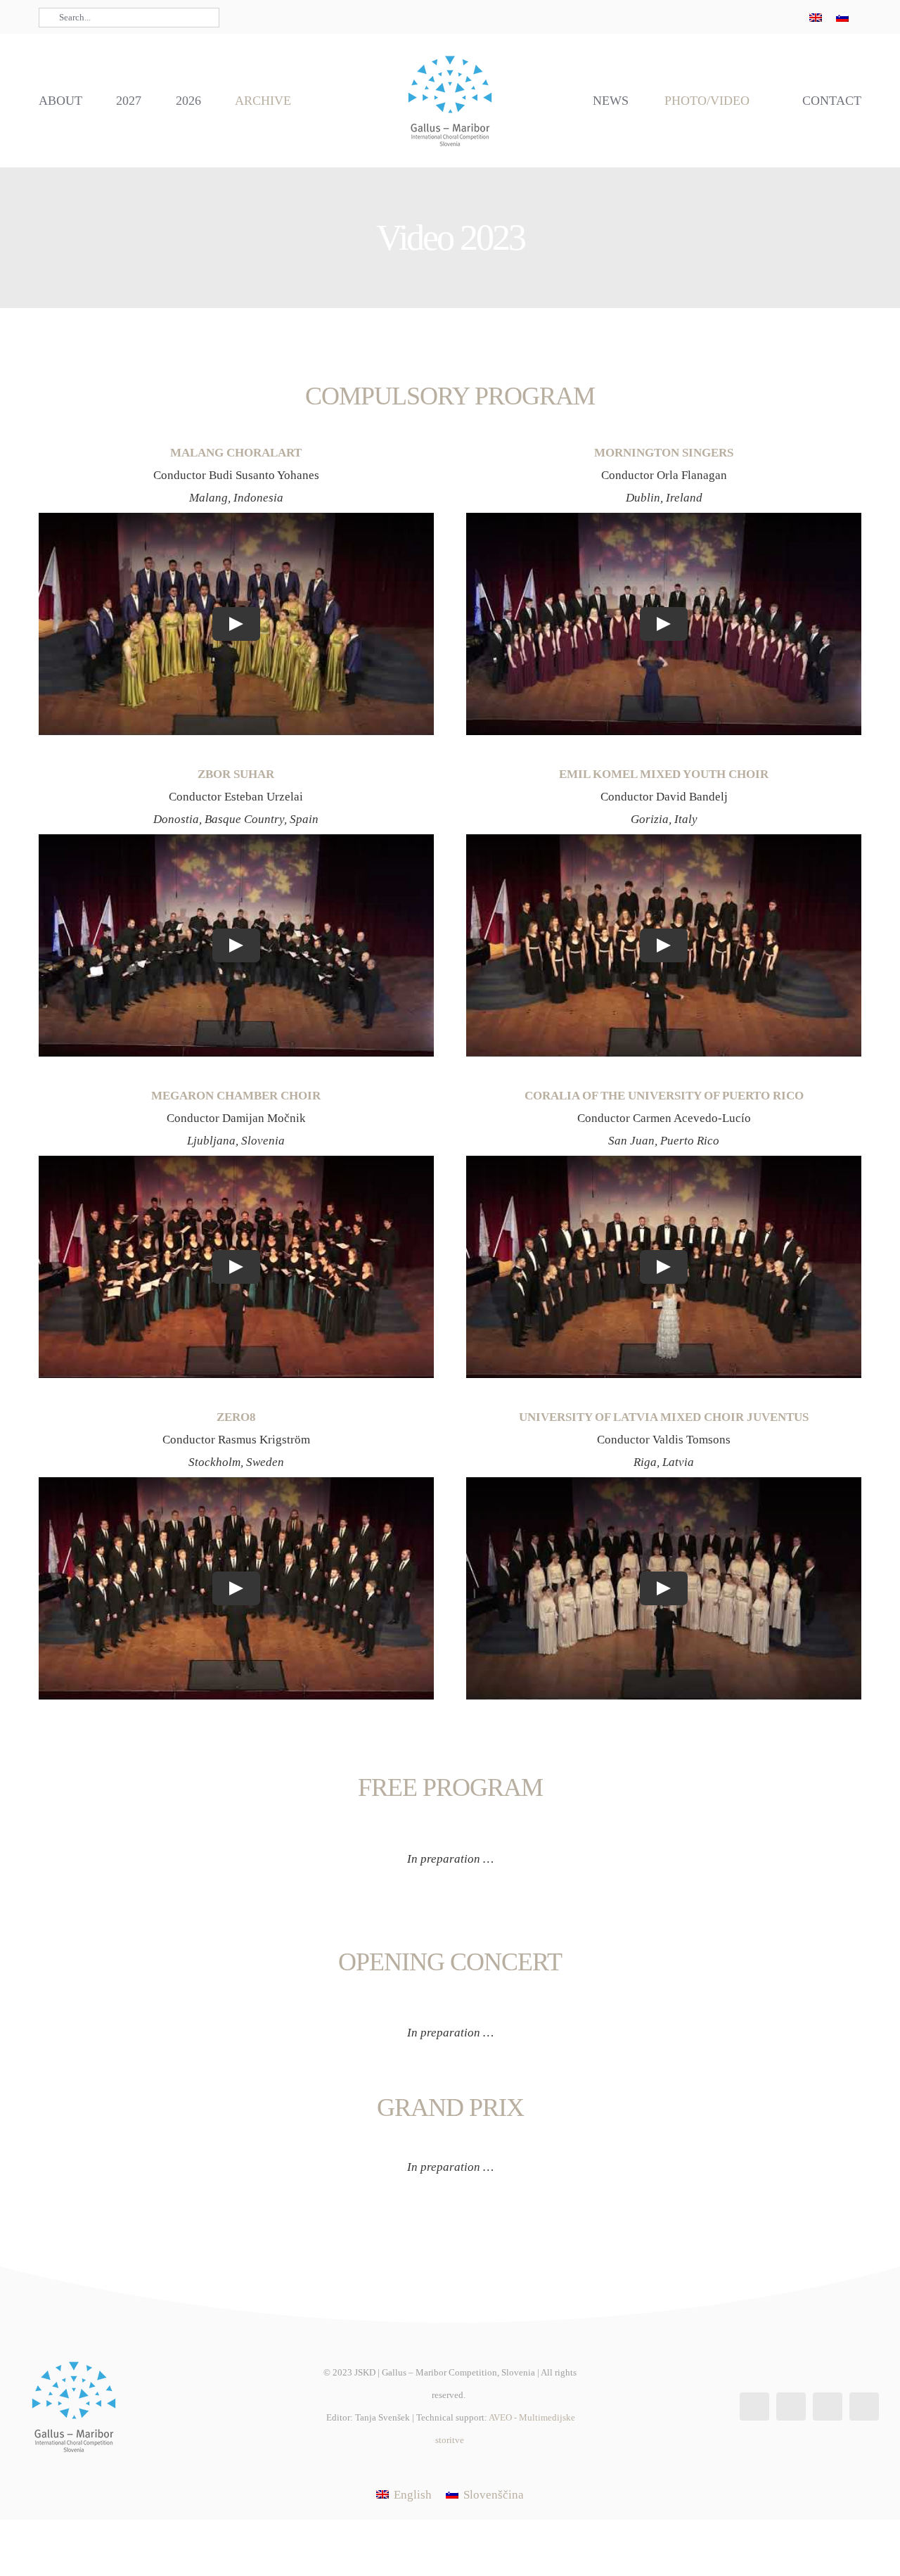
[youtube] (756, 17)
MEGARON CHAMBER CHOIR (236, 1096)
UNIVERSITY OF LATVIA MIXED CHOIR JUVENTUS (664, 1417)
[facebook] (711, 17)
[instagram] (733, 17)
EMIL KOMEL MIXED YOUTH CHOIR (664, 774)
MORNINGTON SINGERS (664, 453)
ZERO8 (236, 1417)
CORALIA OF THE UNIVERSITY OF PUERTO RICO (664, 1096)
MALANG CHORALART (236, 453)
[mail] (778, 17)
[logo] (450, 54)
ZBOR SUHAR (236, 774)
